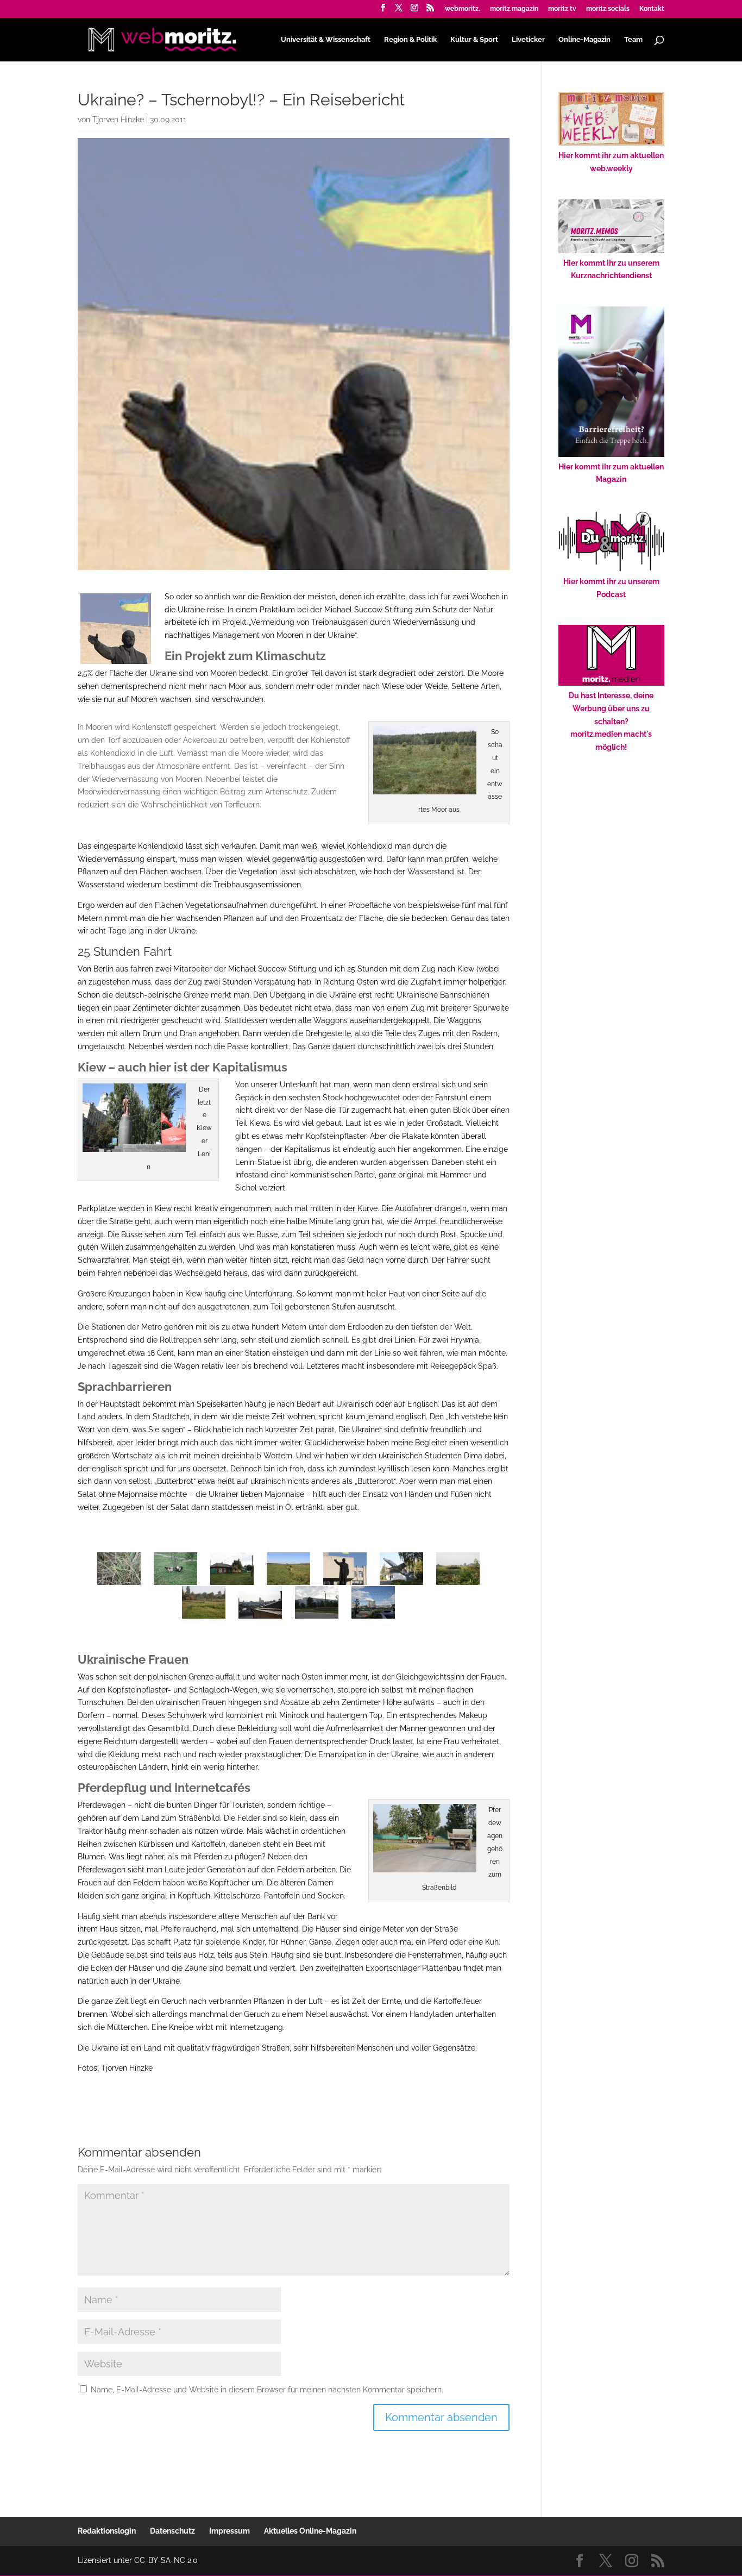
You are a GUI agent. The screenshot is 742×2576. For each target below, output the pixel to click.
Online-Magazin (584, 40)
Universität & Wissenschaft (326, 40)
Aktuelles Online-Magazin (310, 2531)
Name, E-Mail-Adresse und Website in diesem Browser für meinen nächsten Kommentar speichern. (267, 2390)
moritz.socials (608, 9)
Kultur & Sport (474, 40)
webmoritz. (463, 9)
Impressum (229, 2531)
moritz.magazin (514, 9)
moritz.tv (562, 9)
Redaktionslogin (107, 2531)
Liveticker (528, 40)
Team (633, 40)
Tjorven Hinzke (118, 120)
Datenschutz (172, 2531)
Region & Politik (410, 40)
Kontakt (652, 9)
